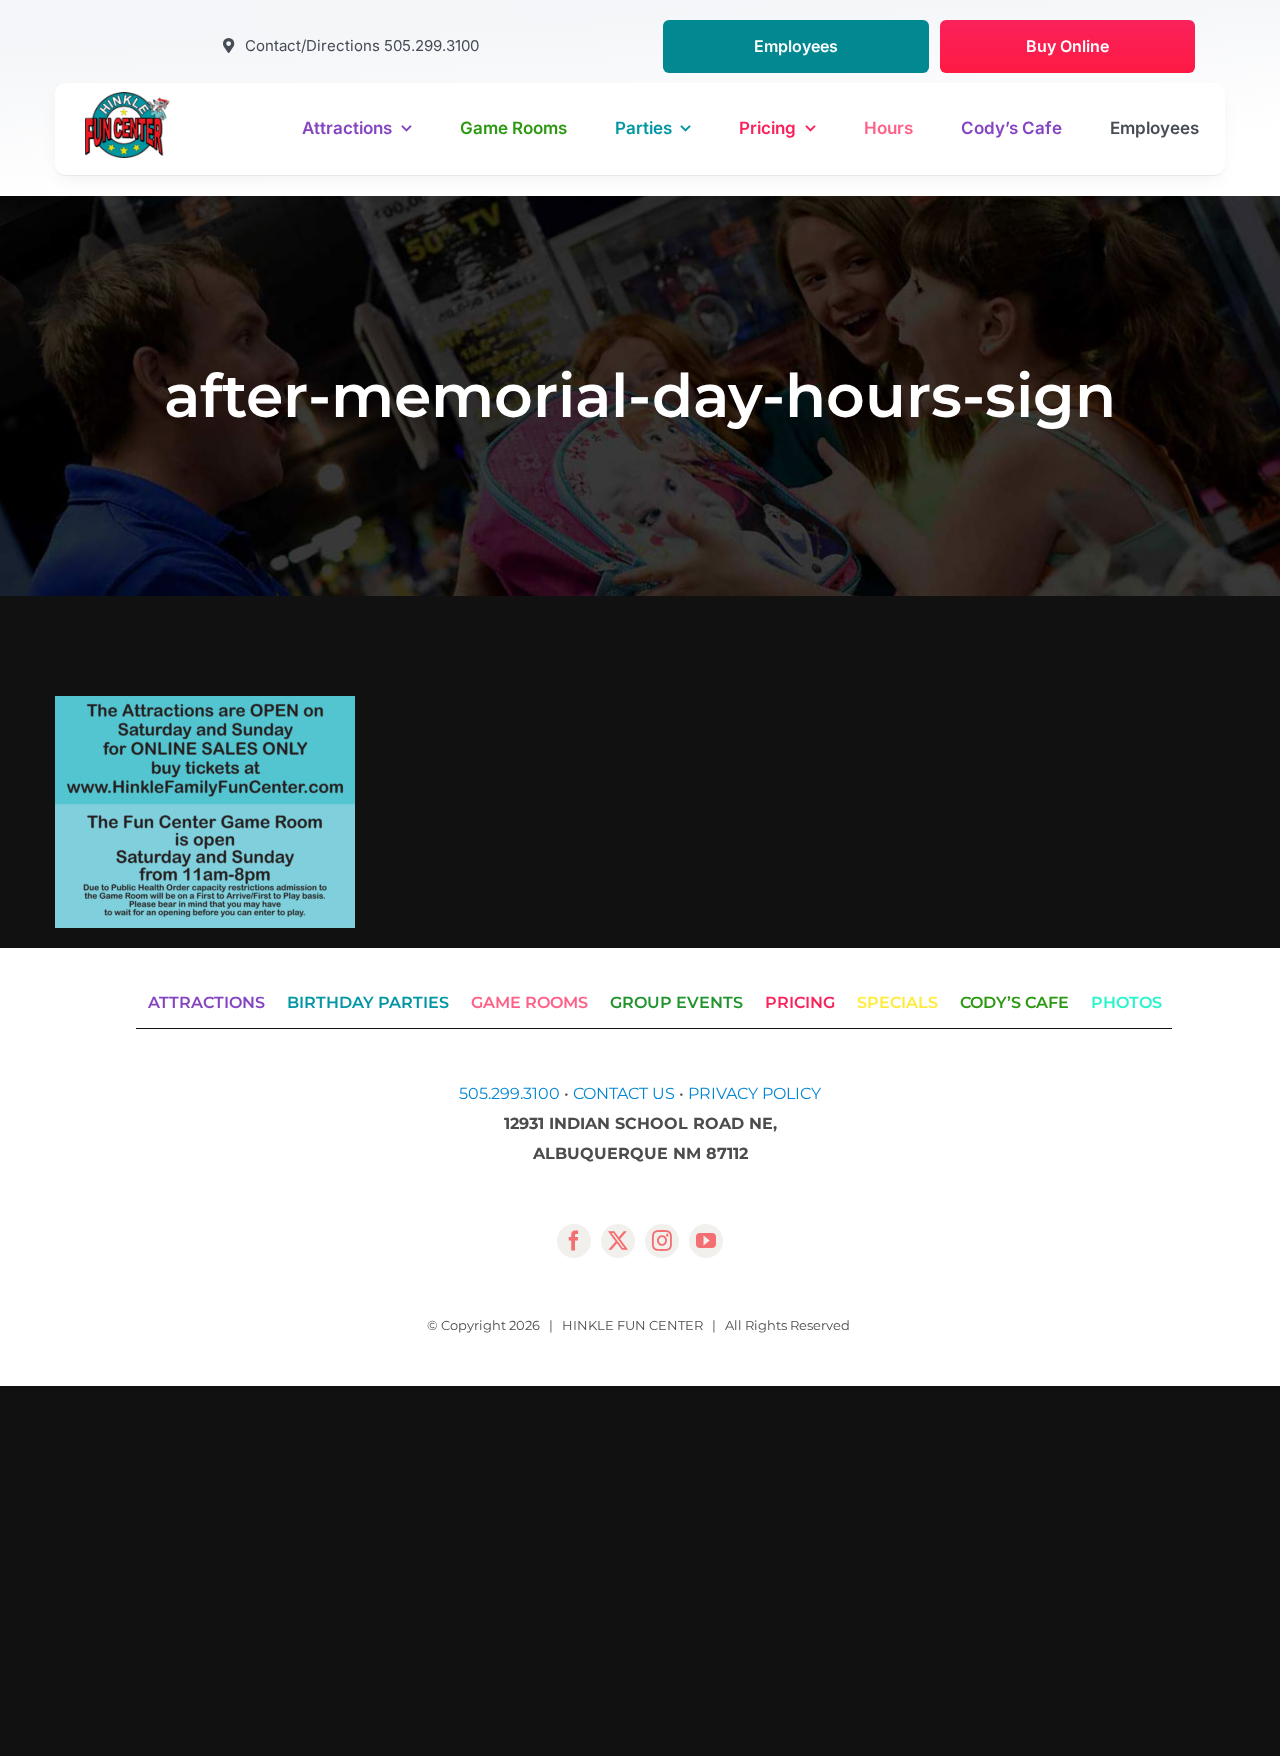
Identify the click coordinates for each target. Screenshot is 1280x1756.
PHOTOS (1126, 1002)
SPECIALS (897, 1002)
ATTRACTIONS (206, 1002)
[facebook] (574, 1241)
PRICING (800, 1002)
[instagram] (662, 1241)
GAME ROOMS (529, 1002)
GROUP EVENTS (676, 1002)
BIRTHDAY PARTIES (368, 1002)
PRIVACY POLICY (754, 1093)
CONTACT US (624, 1093)
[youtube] (706, 1241)
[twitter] (618, 1241)
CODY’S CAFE (1014, 1002)
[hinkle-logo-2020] (127, 99)
